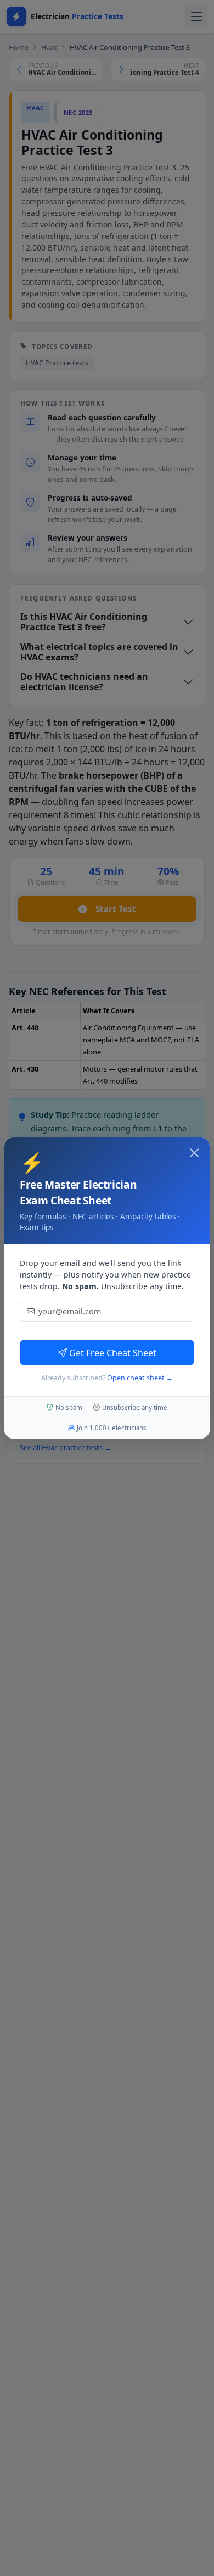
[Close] (194, 1153)
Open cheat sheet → (140, 1378)
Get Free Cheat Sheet (113, 1353)
